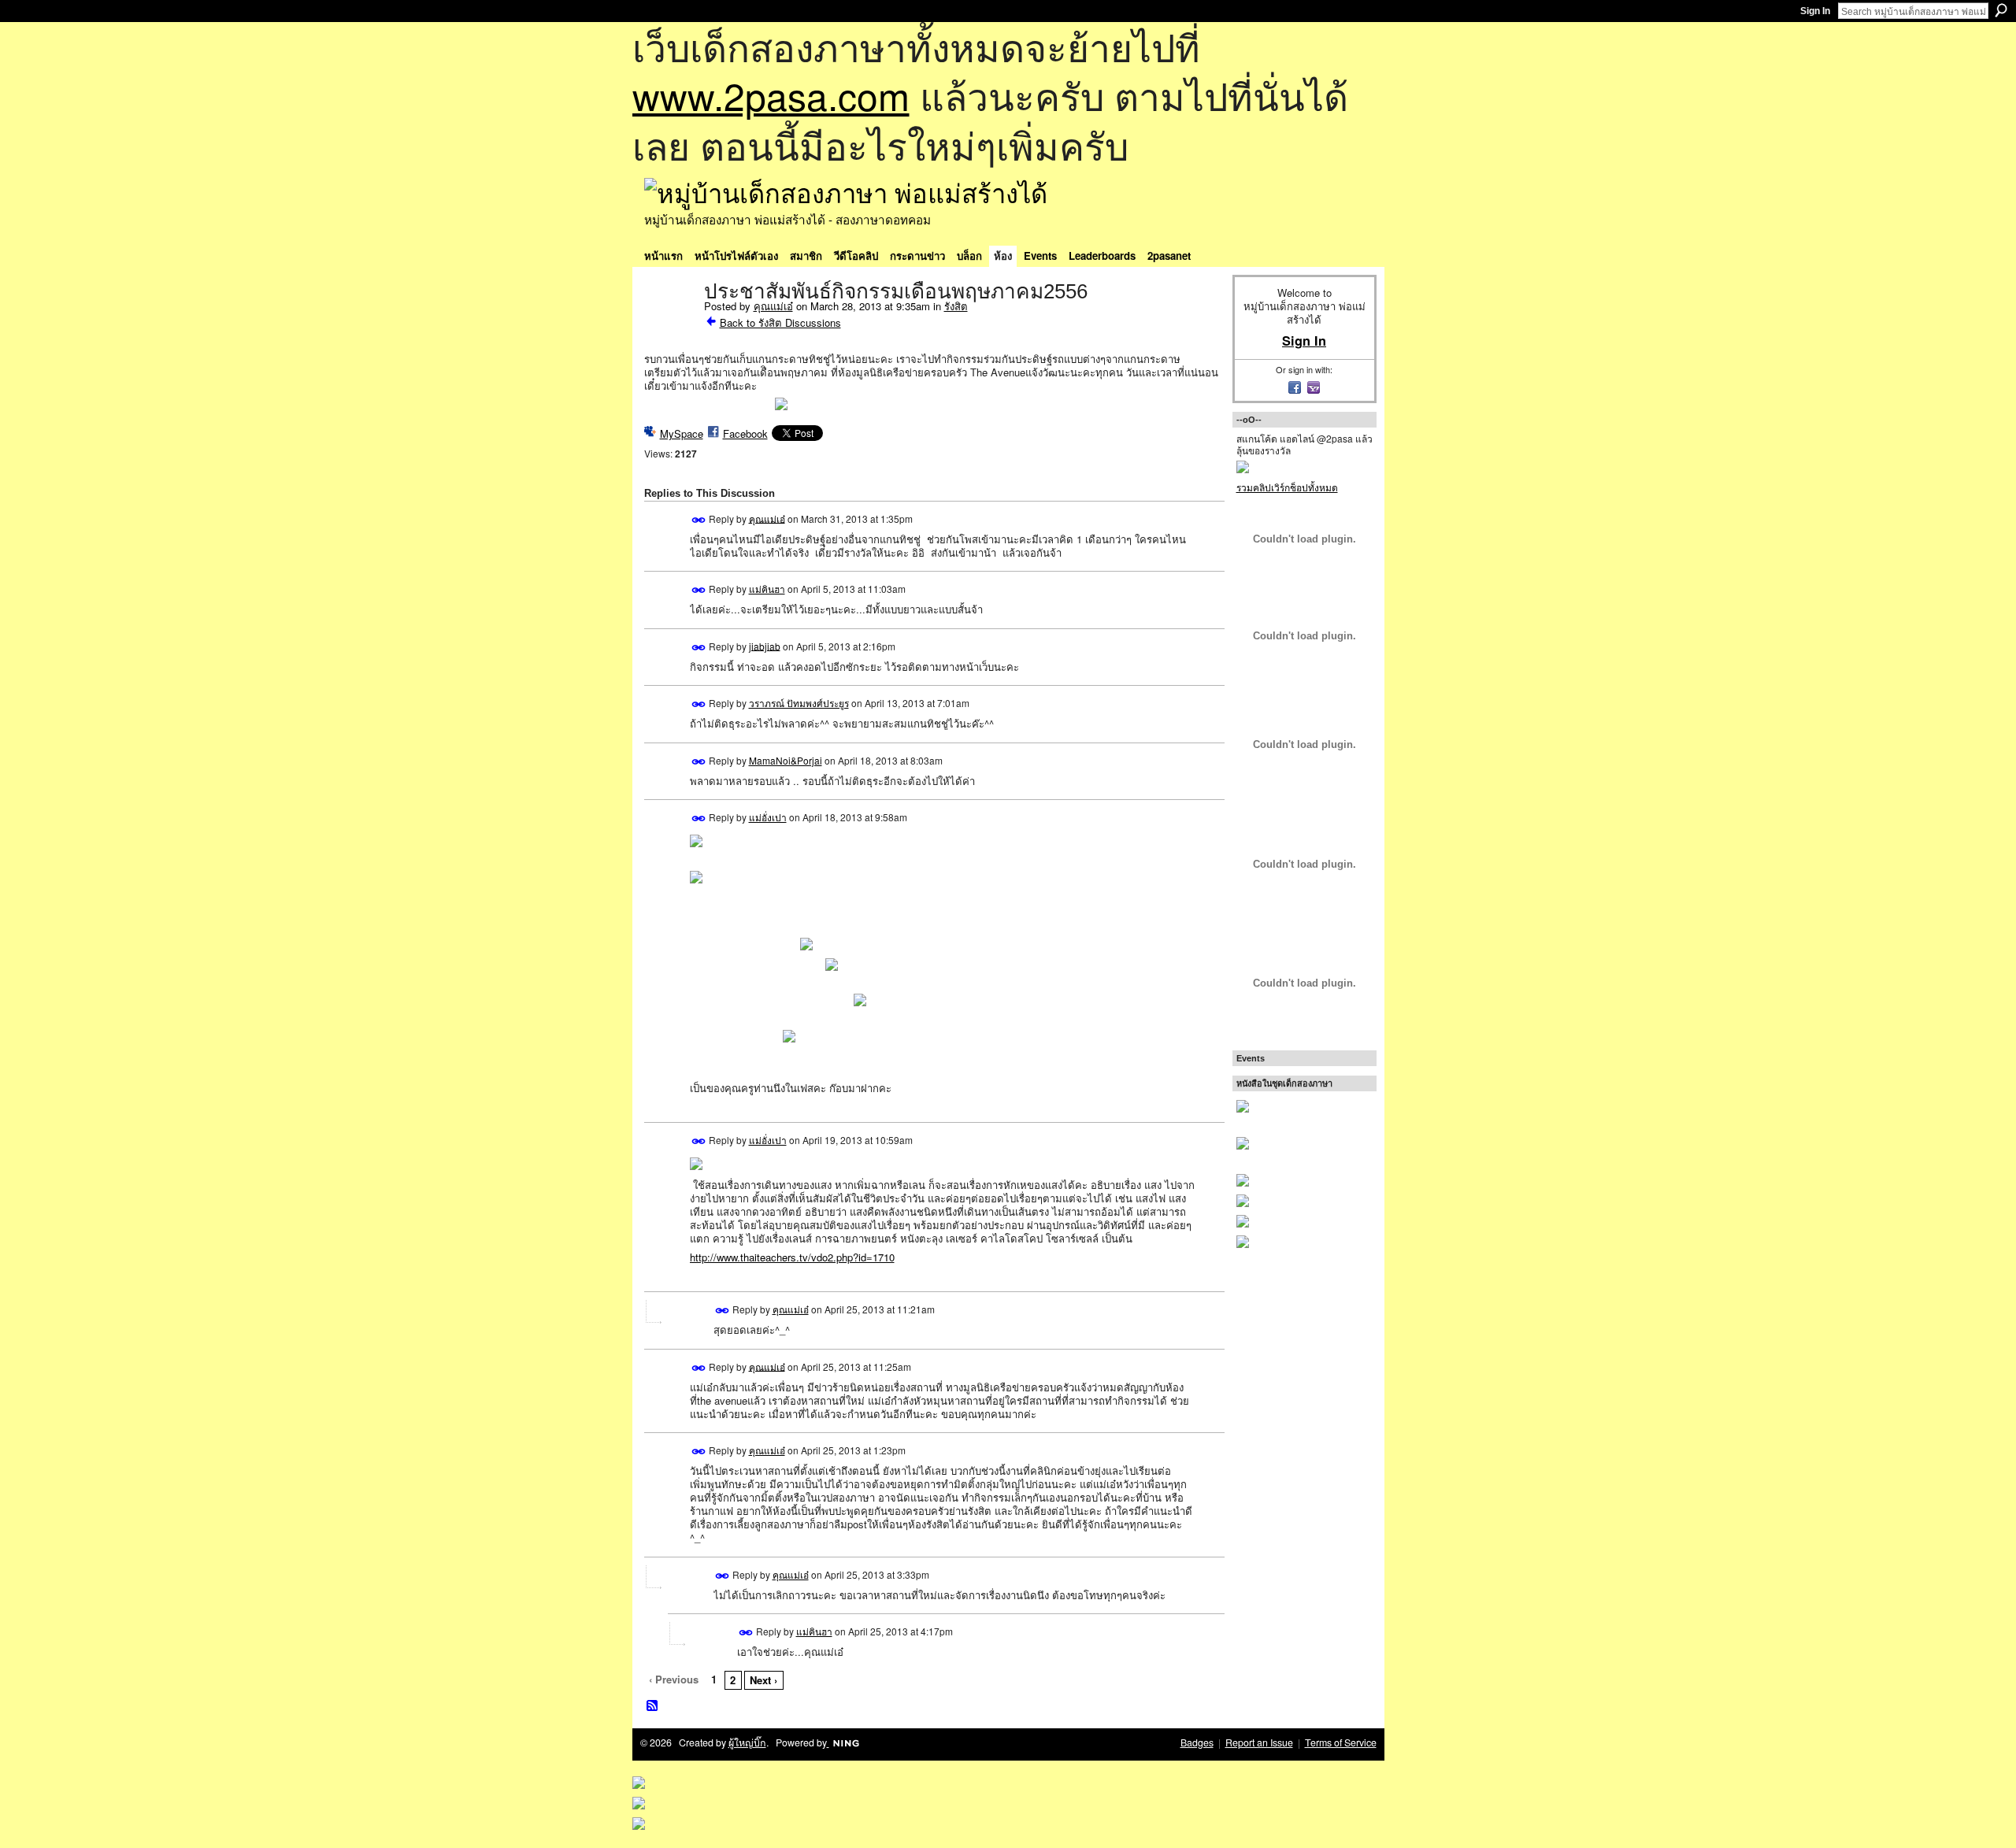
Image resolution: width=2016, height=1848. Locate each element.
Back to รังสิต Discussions (780, 322)
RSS (653, 1706)
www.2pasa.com (771, 95)
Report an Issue (1259, 1742)
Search (2001, 10)
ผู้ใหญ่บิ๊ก (747, 1742)
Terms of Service (1341, 1742)
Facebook (745, 433)
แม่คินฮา (767, 589)
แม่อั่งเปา (768, 817)
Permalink (699, 520)
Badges (1197, 1742)
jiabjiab (765, 645)
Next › (763, 1680)
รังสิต (956, 306)
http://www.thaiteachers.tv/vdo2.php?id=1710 (792, 1257)
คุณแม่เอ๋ (773, 306)
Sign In (1815, 11)
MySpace (682, 433)
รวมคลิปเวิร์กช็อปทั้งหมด (1287, 487)
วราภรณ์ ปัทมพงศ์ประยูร (799, 703)
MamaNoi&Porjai (786, 760)
